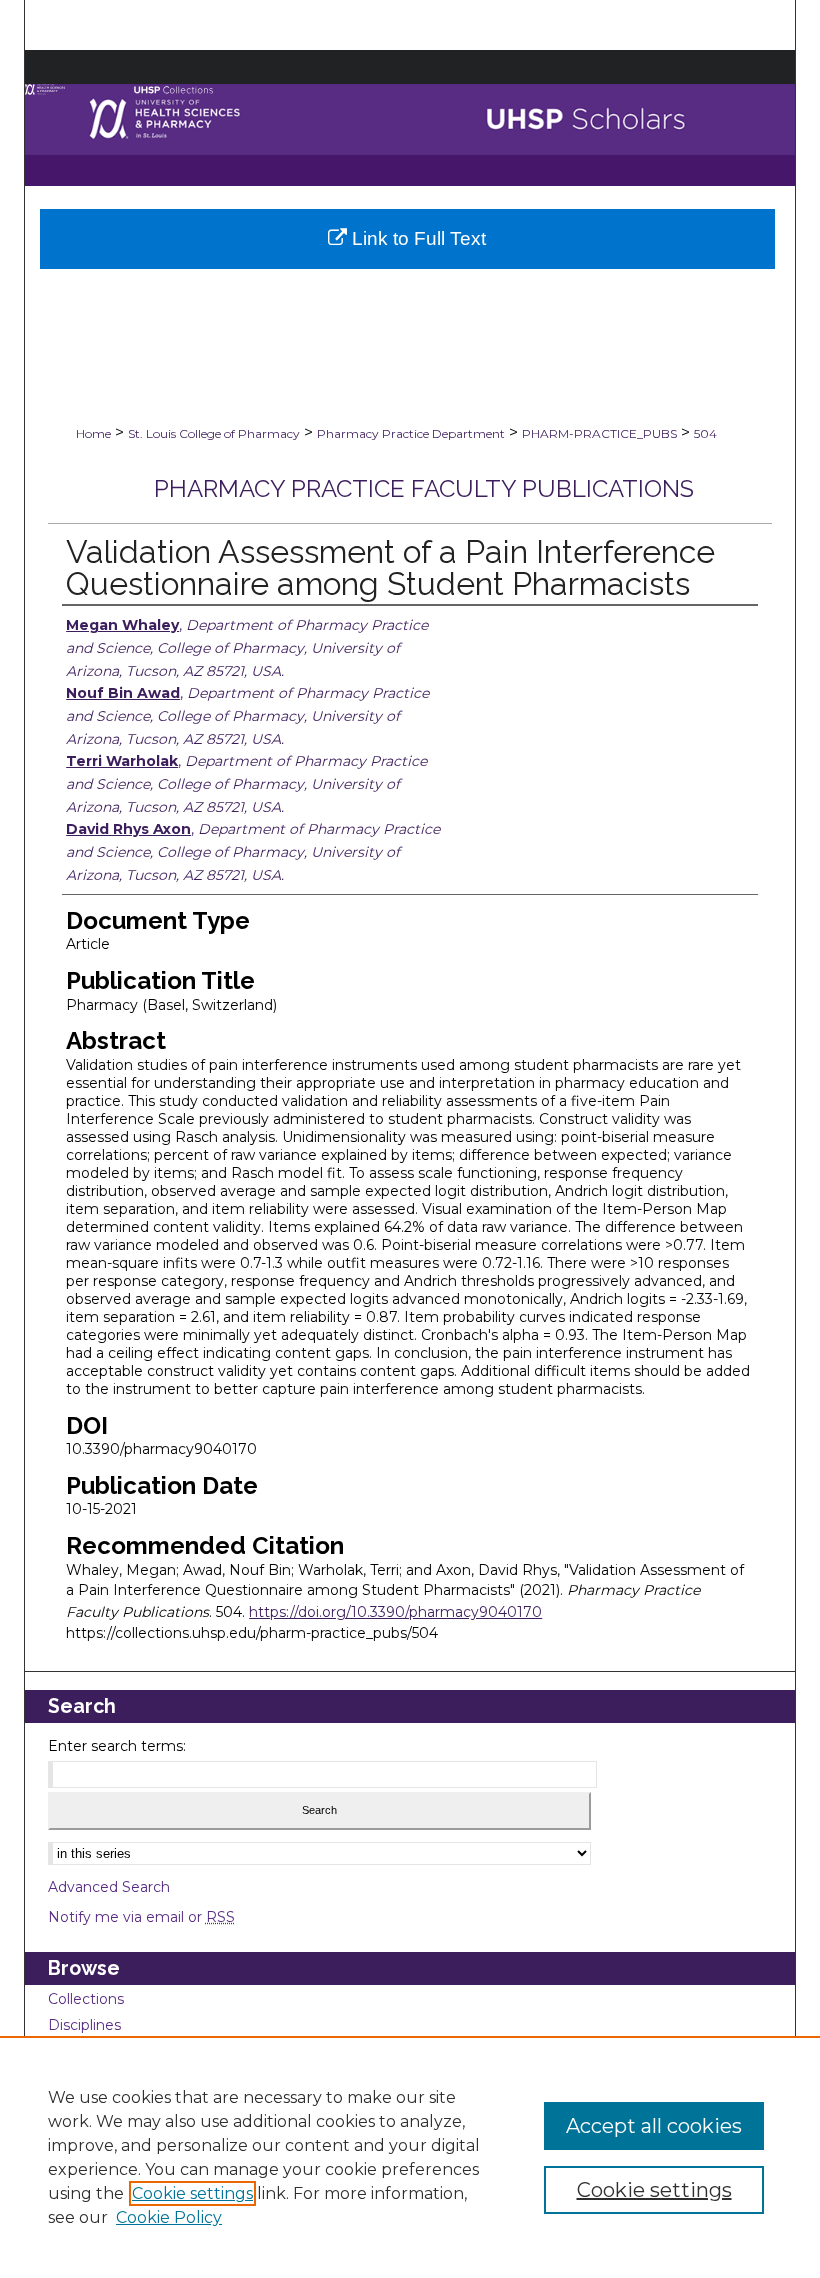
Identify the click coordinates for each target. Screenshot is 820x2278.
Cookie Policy (169, 2217)
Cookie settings (192, 2193)
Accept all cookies (654, 2126)
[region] (410, 2157)
